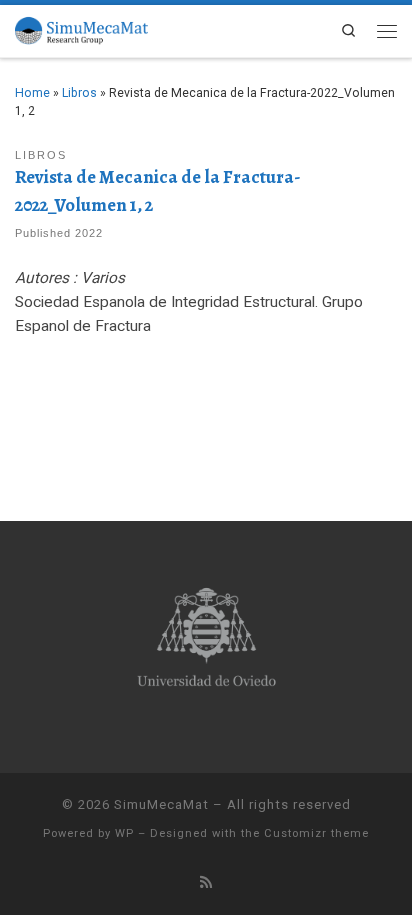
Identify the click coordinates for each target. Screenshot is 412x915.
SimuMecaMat (161, 804)
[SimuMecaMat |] (81, 28)
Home (32, 93)
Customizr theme (316, 833)
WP (124, 833)
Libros (79, 93)
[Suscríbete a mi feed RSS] (206, 883)
